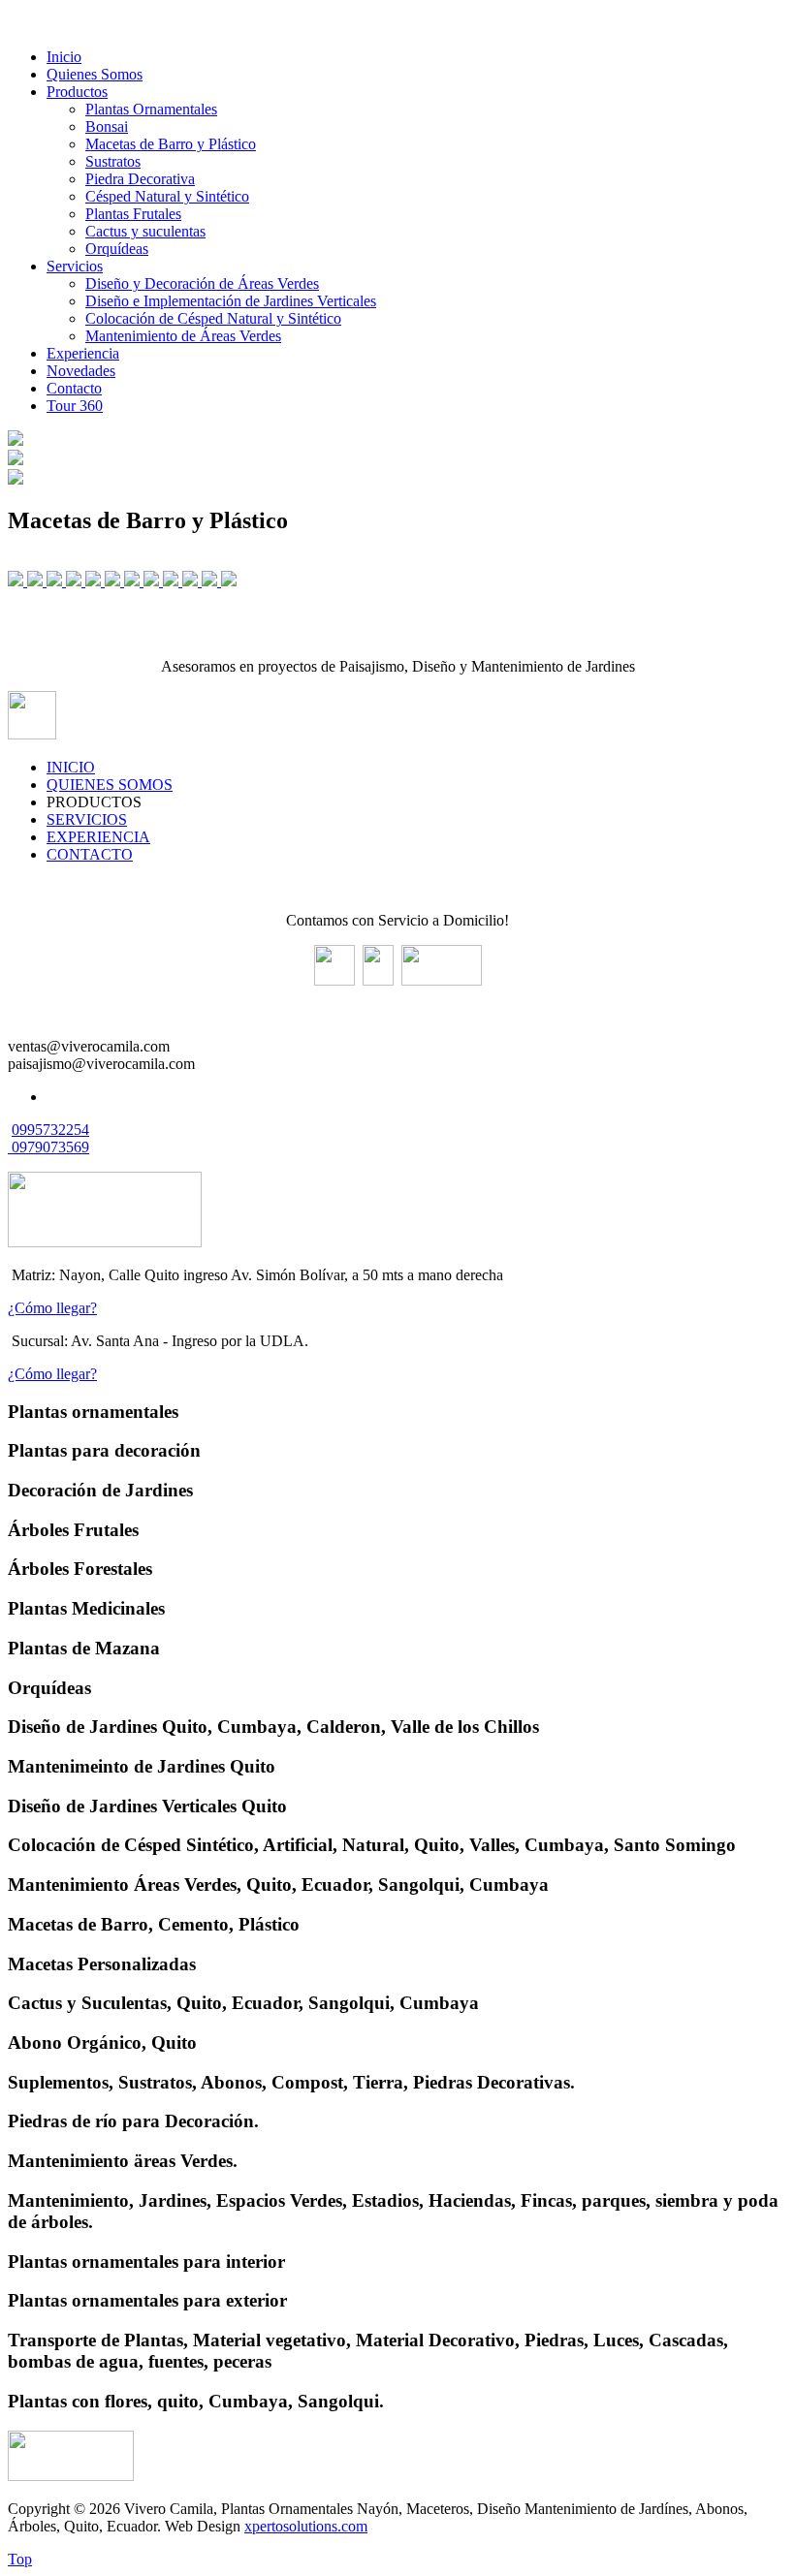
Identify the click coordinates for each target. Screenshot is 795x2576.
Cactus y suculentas (145, 231)
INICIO (71, 767)
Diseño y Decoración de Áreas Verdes (202, 283)
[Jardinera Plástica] (76, 581)
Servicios (75, 266)
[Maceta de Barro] (37, 581)
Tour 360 (75, 406)
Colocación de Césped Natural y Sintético (213, 318)
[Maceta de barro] (211, 581)
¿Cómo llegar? (52, 1308)
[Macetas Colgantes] (17, 581)
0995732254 (50, 1130)
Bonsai (107, 126)
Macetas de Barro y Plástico (171, 144)
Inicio (64, 57)
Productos (77, 92)
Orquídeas (117, 249)
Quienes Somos (95, 74)
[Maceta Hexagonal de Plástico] (134, 581)
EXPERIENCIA (98, 837)
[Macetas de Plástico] (114, 581)
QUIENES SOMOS (110, 785)
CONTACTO (90, 854)
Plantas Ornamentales (151, 109)
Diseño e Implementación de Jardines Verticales (231, 301)
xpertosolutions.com (306, 2526)
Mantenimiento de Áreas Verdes (183, 336)
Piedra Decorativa (140, 179)
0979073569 (50, 1147)
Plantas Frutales (133, 214)
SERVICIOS (87, 819)
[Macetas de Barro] (56, 581)
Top (20, 2559)
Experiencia (83, 353)
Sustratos (113, 161)
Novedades (81, 371)
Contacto (74, 388)
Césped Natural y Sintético (167, 196)
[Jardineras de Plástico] (95, 581)
